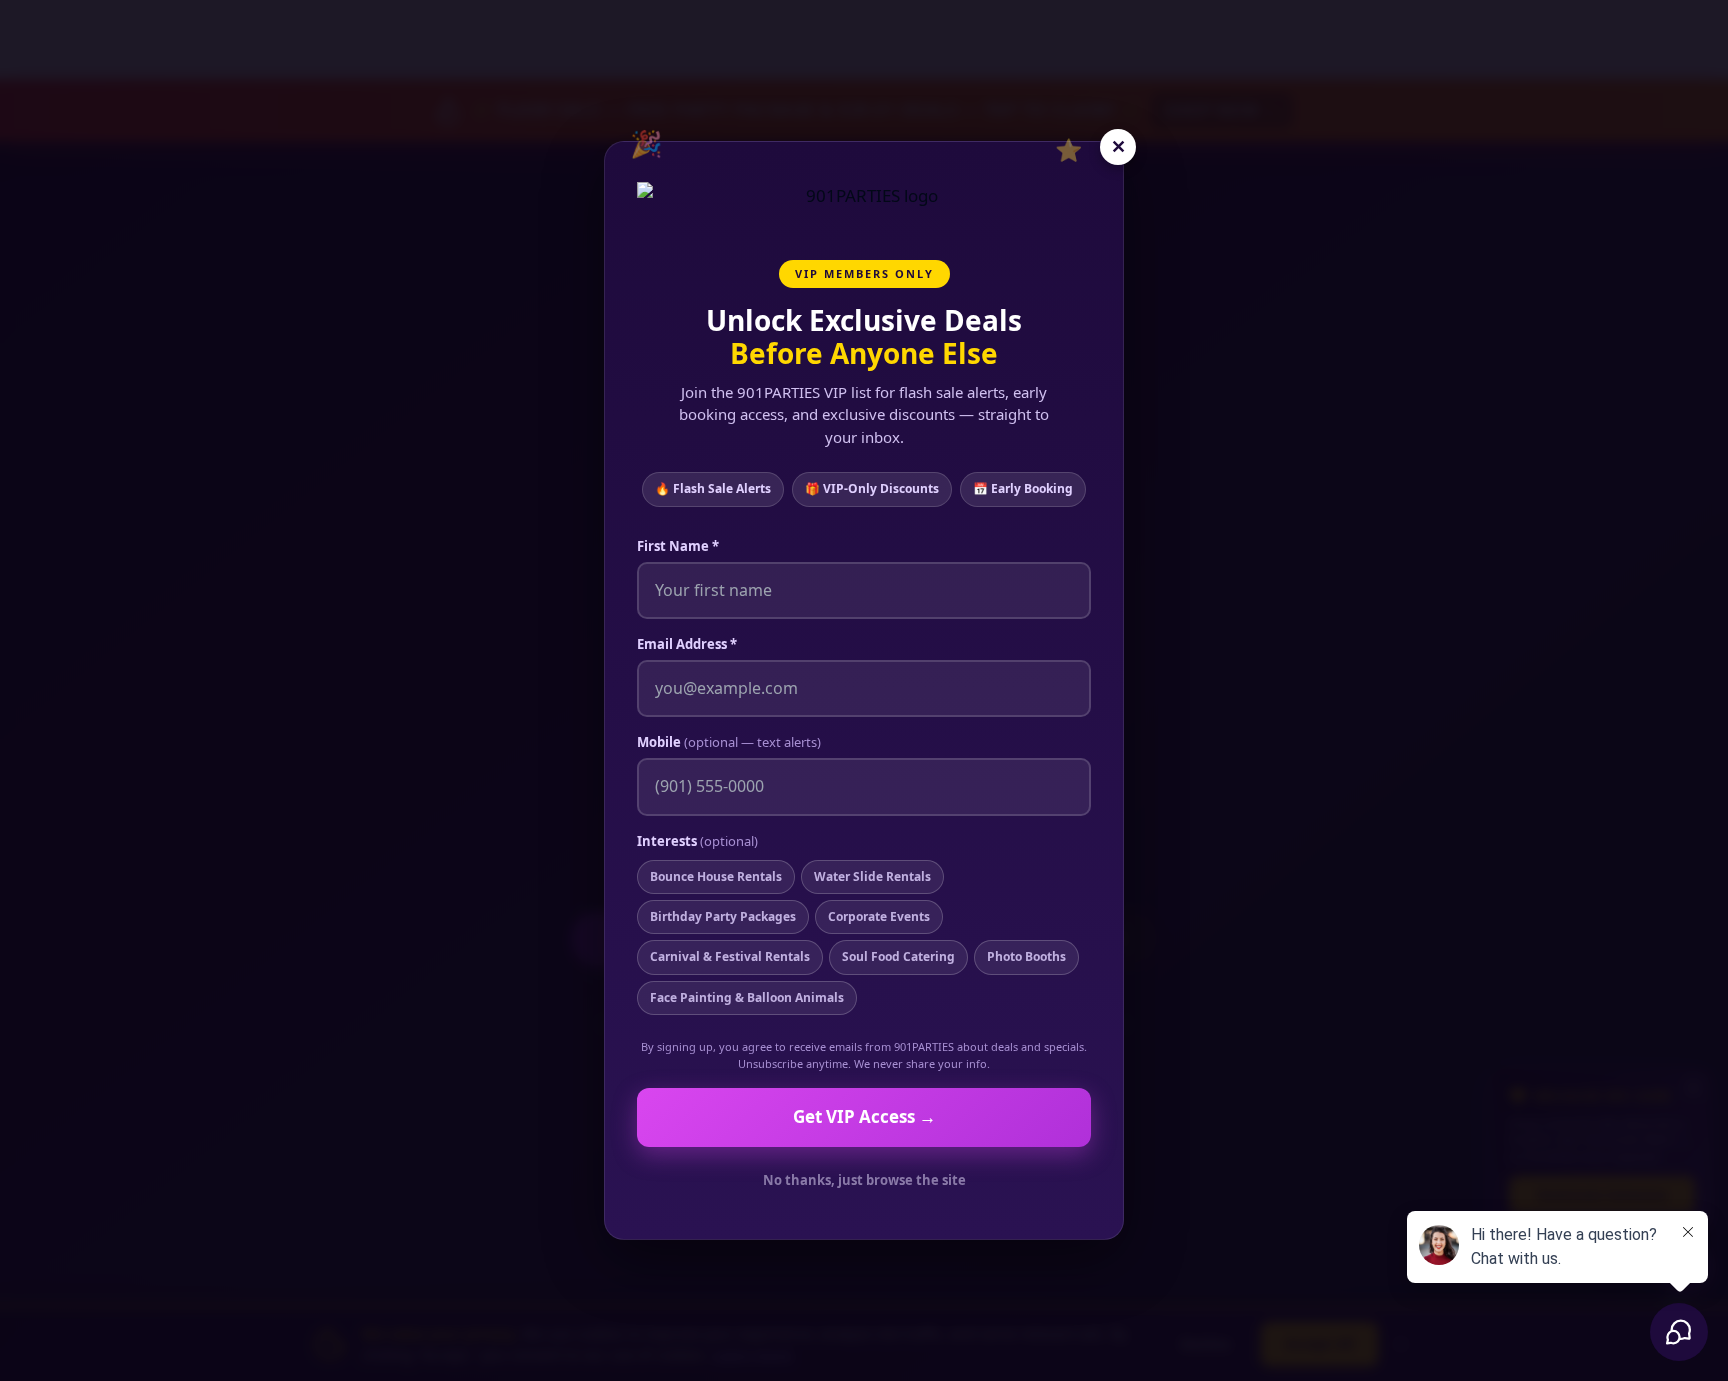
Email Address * (687, 644)
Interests (697, 841)
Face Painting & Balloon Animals (747, 997)
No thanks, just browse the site (864, 1180)
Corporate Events (879, 916)
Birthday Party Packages (723, 916)
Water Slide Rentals (872, 876)
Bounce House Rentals (716, 876)
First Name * (678, 546)
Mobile (729, 742)
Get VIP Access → (864, 1116)
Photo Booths (1026, 956)
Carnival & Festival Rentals (730, 956)
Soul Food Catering (898, 956)
